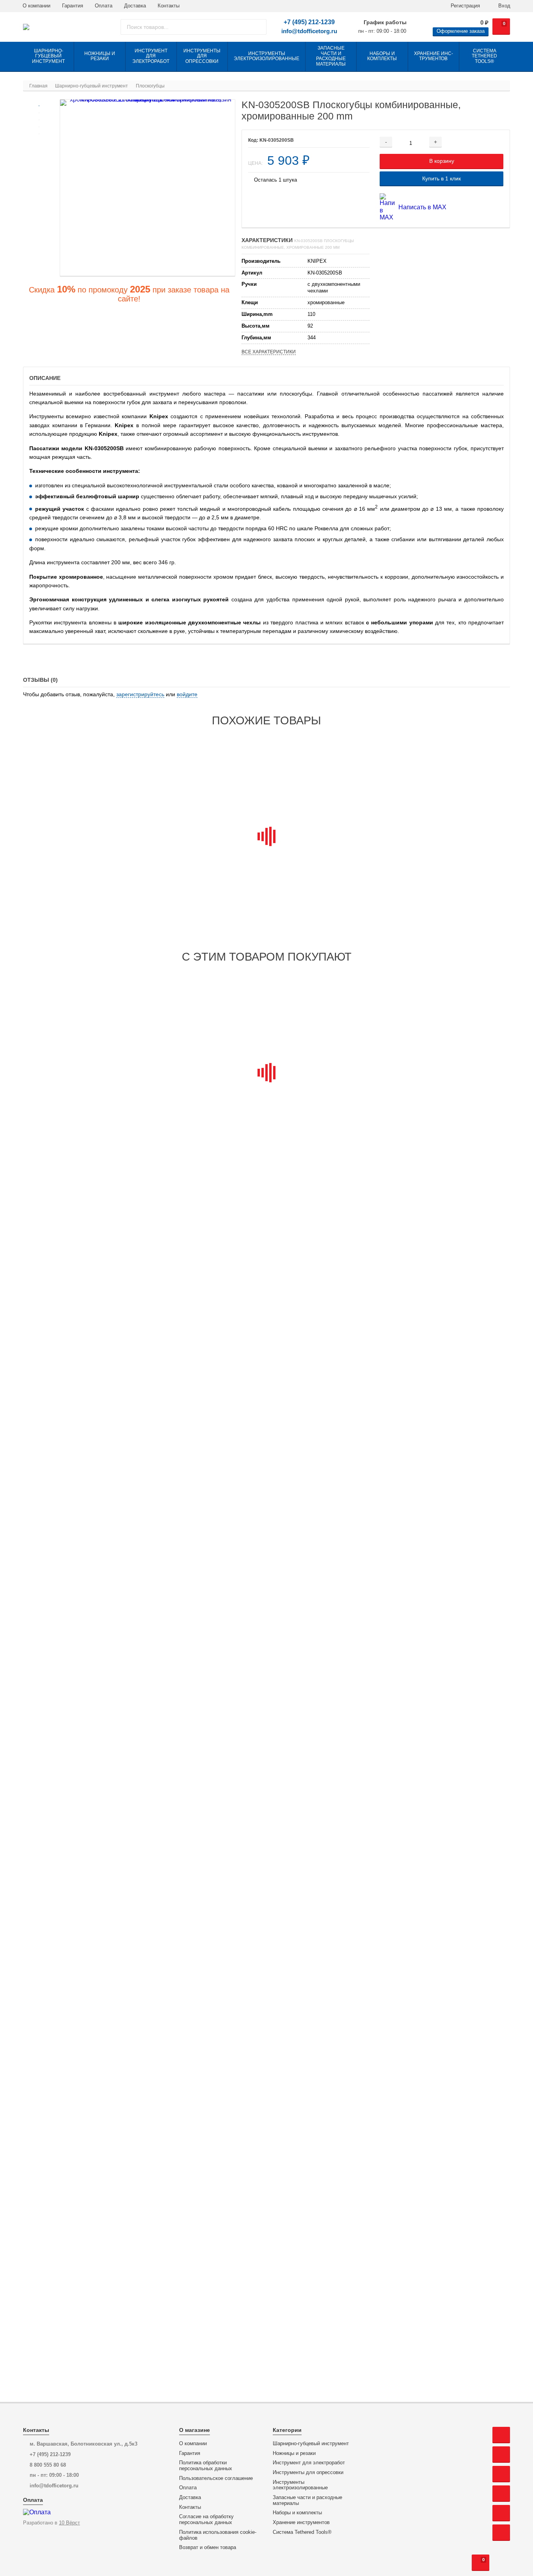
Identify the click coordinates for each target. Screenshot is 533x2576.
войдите (187, 694)
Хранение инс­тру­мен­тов (301, 2523)
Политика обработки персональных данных (206, 2466)
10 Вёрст (69, 2523)
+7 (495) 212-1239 (309, 22)
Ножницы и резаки (294, 2453)
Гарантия (73, 6)
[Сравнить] (490, 142)
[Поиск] (258, 27)
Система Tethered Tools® (302, 2532)
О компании (36, 6)
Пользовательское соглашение (216, 2478)
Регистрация (465, 6)
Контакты (169, 6)
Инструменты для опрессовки (308, 2473)
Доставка (135, 6)
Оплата (104, 6)
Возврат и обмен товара (208, 2547)
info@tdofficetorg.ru (309, 31)
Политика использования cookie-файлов (218, 2535)
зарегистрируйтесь (140, 694)
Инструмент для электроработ (309, 2463)
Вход (504, 6)
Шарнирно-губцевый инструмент (311, 2444)
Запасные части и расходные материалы (307, 2500)
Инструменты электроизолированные (300, 2485)
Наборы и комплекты (297, 2513)
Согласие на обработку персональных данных (206, 2520)
